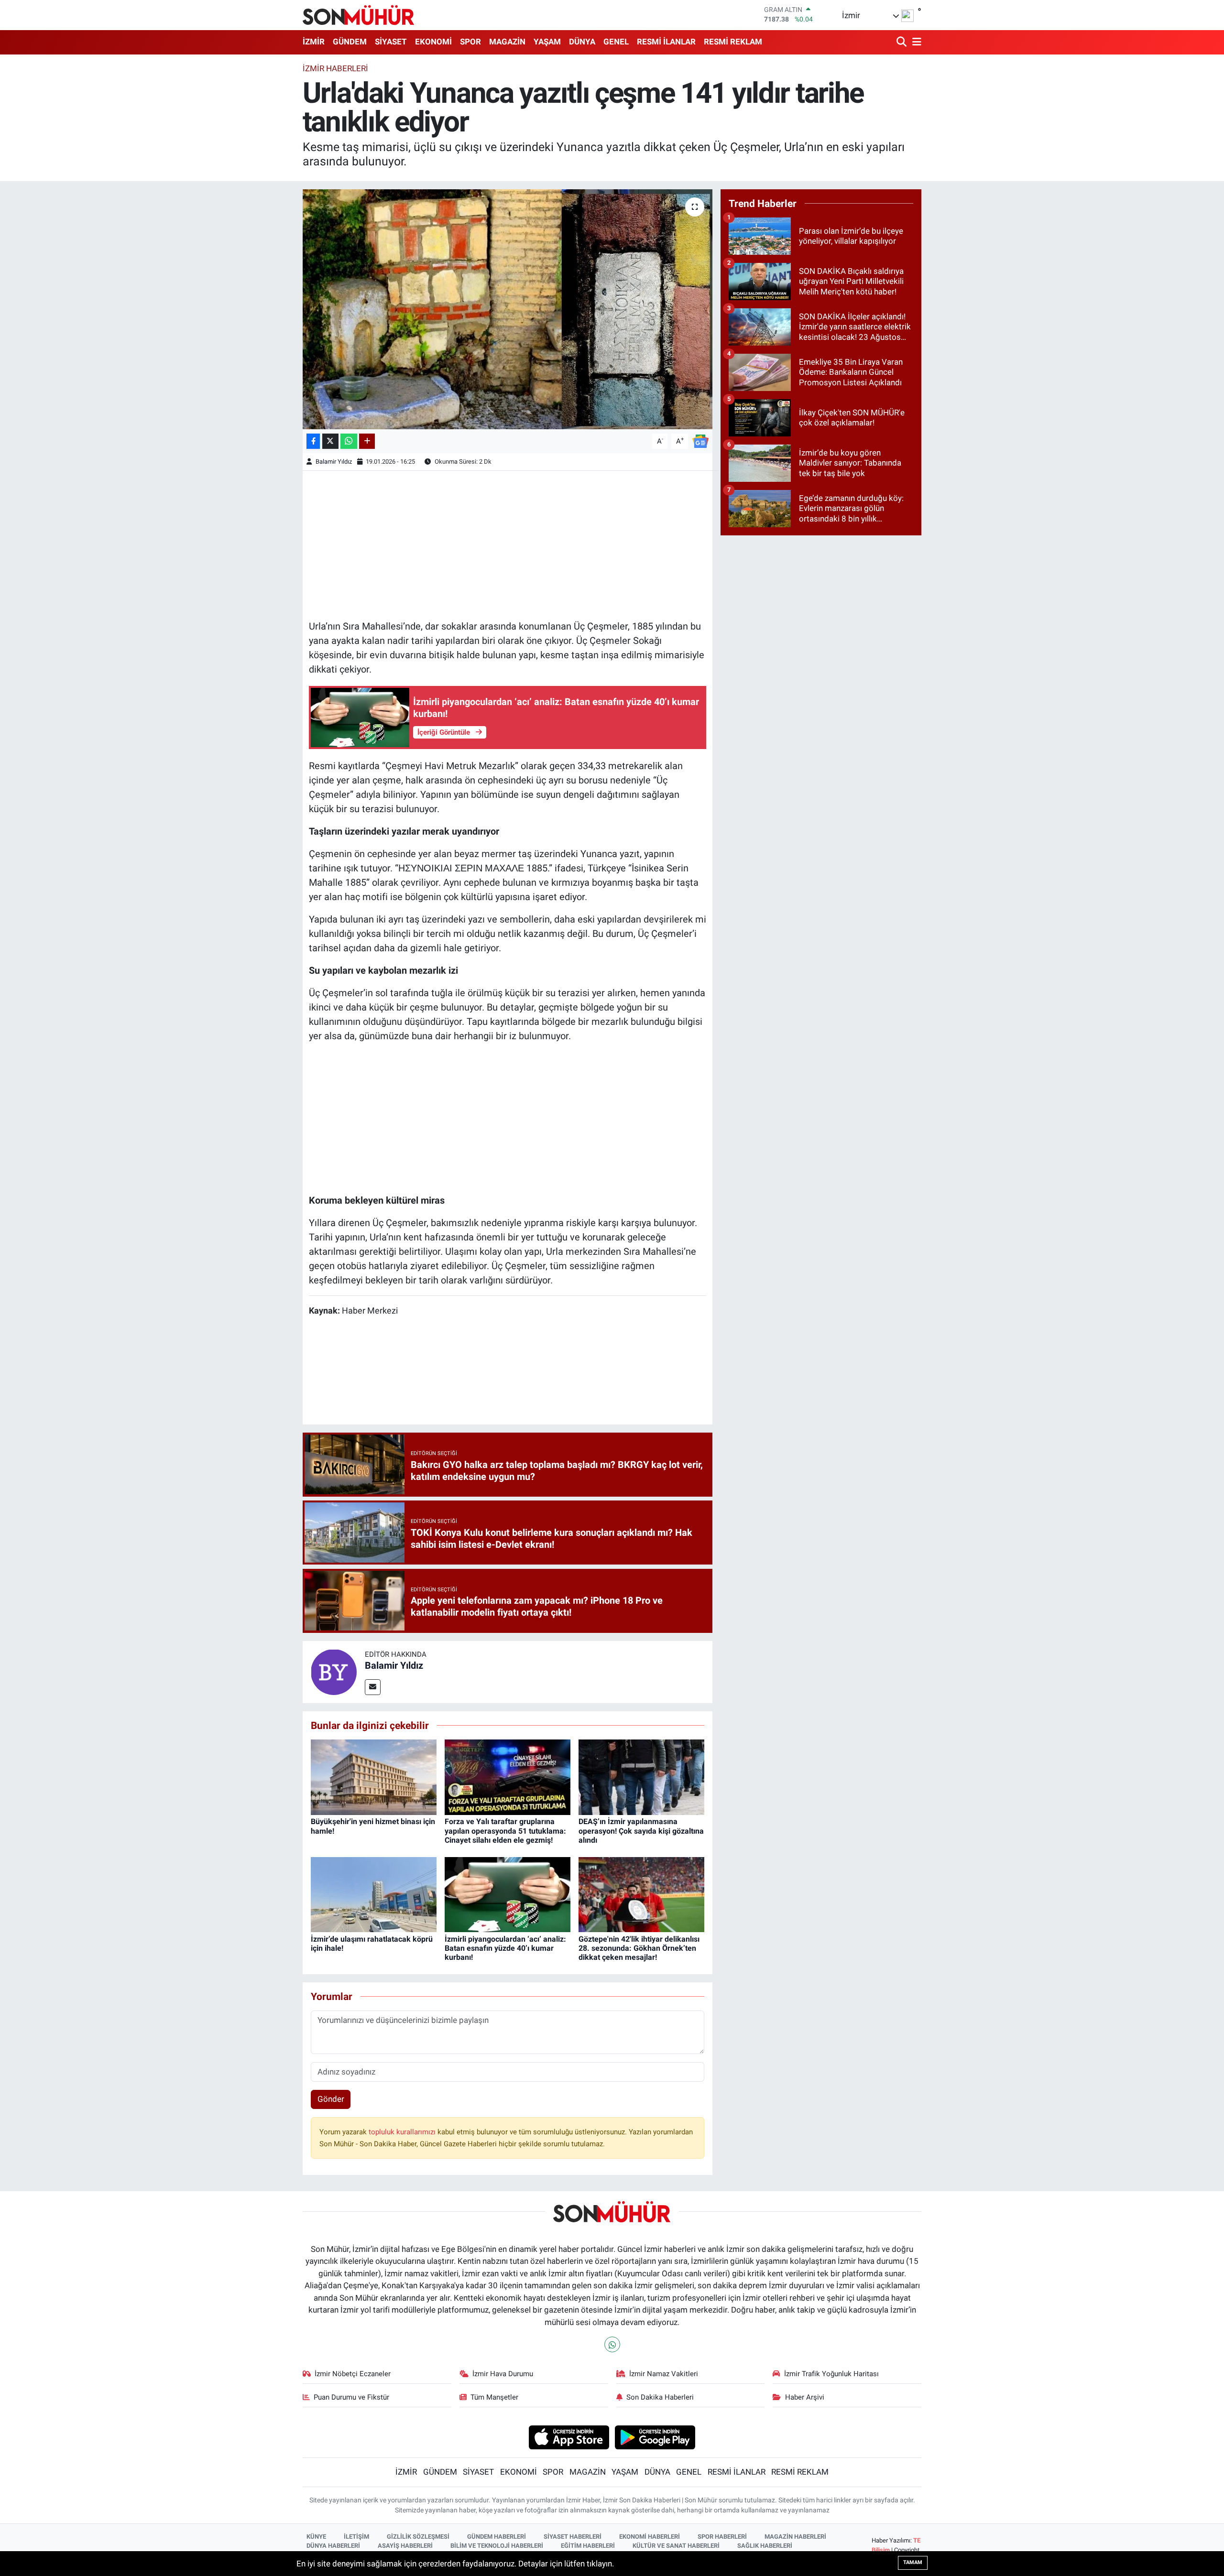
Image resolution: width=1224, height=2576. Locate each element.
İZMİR (314, 42)
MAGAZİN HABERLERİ (795, 2537)
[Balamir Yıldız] (334, 1671)
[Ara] (902, 42)
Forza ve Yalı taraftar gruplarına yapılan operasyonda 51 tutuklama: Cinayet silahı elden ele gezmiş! (505, 1831)
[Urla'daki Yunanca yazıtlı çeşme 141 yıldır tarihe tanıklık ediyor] (508, 309)
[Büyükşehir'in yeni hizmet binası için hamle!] (374, 1777)
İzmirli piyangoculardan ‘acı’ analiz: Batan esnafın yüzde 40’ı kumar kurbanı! (505, 1948)
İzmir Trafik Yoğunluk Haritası (831, 2374)
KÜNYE (316, 2537)
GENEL (616, 42)
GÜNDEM (350, 42)
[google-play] (655, 2437)
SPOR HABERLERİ (722, 2537)
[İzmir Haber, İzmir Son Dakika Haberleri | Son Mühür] (359, 15)
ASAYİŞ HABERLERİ (405, 2546)
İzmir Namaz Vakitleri (664, 2374)
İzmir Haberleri (335, 68)
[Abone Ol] (700, 440)
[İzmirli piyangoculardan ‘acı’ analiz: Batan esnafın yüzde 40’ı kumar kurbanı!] (508, 1894)
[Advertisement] (508, 544)
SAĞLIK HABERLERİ (765, 2546)
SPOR (470, 42)
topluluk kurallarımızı (403, 2132)
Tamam (913, 2562)
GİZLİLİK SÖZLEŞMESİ (418, 2537)
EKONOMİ (433, 42)
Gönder (331, 2099)
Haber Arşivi (805, 2397)
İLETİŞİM (356, 2537)
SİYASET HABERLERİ (573, 2537)
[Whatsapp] (612, 2344)
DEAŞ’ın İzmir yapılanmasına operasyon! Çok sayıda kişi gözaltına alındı (641, 1831)
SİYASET (391, 42)
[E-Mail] (373, 1687)
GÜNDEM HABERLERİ (497, 2537)
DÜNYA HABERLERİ (333, 2546)
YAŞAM (547, 42)
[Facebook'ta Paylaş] (313, 441)
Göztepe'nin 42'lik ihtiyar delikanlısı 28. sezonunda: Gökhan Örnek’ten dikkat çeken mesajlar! (639, 1948)
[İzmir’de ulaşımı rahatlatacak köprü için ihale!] (374, 1894)
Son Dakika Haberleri (660, 2397)
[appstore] (569, 2437)
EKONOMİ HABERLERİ (650, 2537)
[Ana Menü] (915, 42)
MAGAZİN (507, 42)
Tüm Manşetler (494, 2397)
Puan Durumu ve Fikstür (351, 2397)
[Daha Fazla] (367, 441)
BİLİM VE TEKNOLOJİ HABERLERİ (497, 2546)
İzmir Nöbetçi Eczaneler (353, 2374)
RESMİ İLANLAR (666, 42)
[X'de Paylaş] (330, 441)
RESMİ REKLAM (733, 42)
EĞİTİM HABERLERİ (588, 2546)
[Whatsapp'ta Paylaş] (349, 441)
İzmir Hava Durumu (503, 2374)
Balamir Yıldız (334, 462)
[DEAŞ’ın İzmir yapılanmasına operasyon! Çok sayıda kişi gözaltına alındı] (641, 1777)
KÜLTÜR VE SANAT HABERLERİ (676, 2546)
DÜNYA (582, 42)
